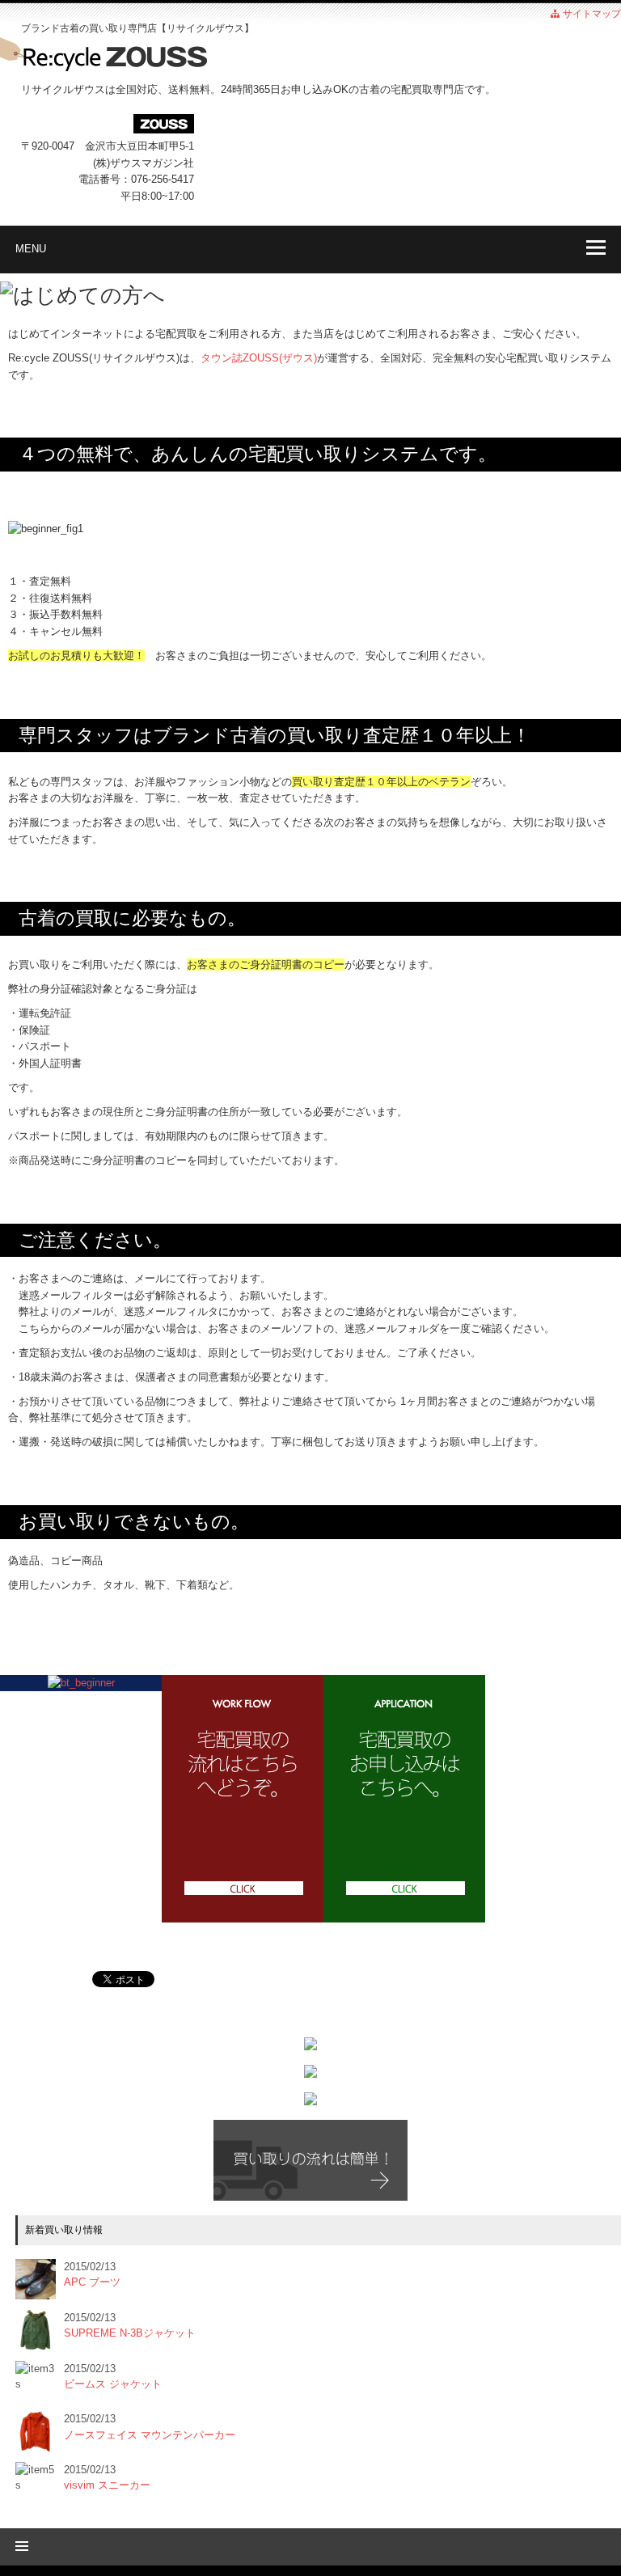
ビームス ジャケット (113, 2384)
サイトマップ (591, 14)
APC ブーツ (92, 2282)
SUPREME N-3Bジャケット (130, 2333)
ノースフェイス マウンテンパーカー (150, 2435)
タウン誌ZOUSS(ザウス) (259, 358)
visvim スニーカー (107, 2485)
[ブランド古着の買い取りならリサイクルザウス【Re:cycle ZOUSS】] (311, 59)
